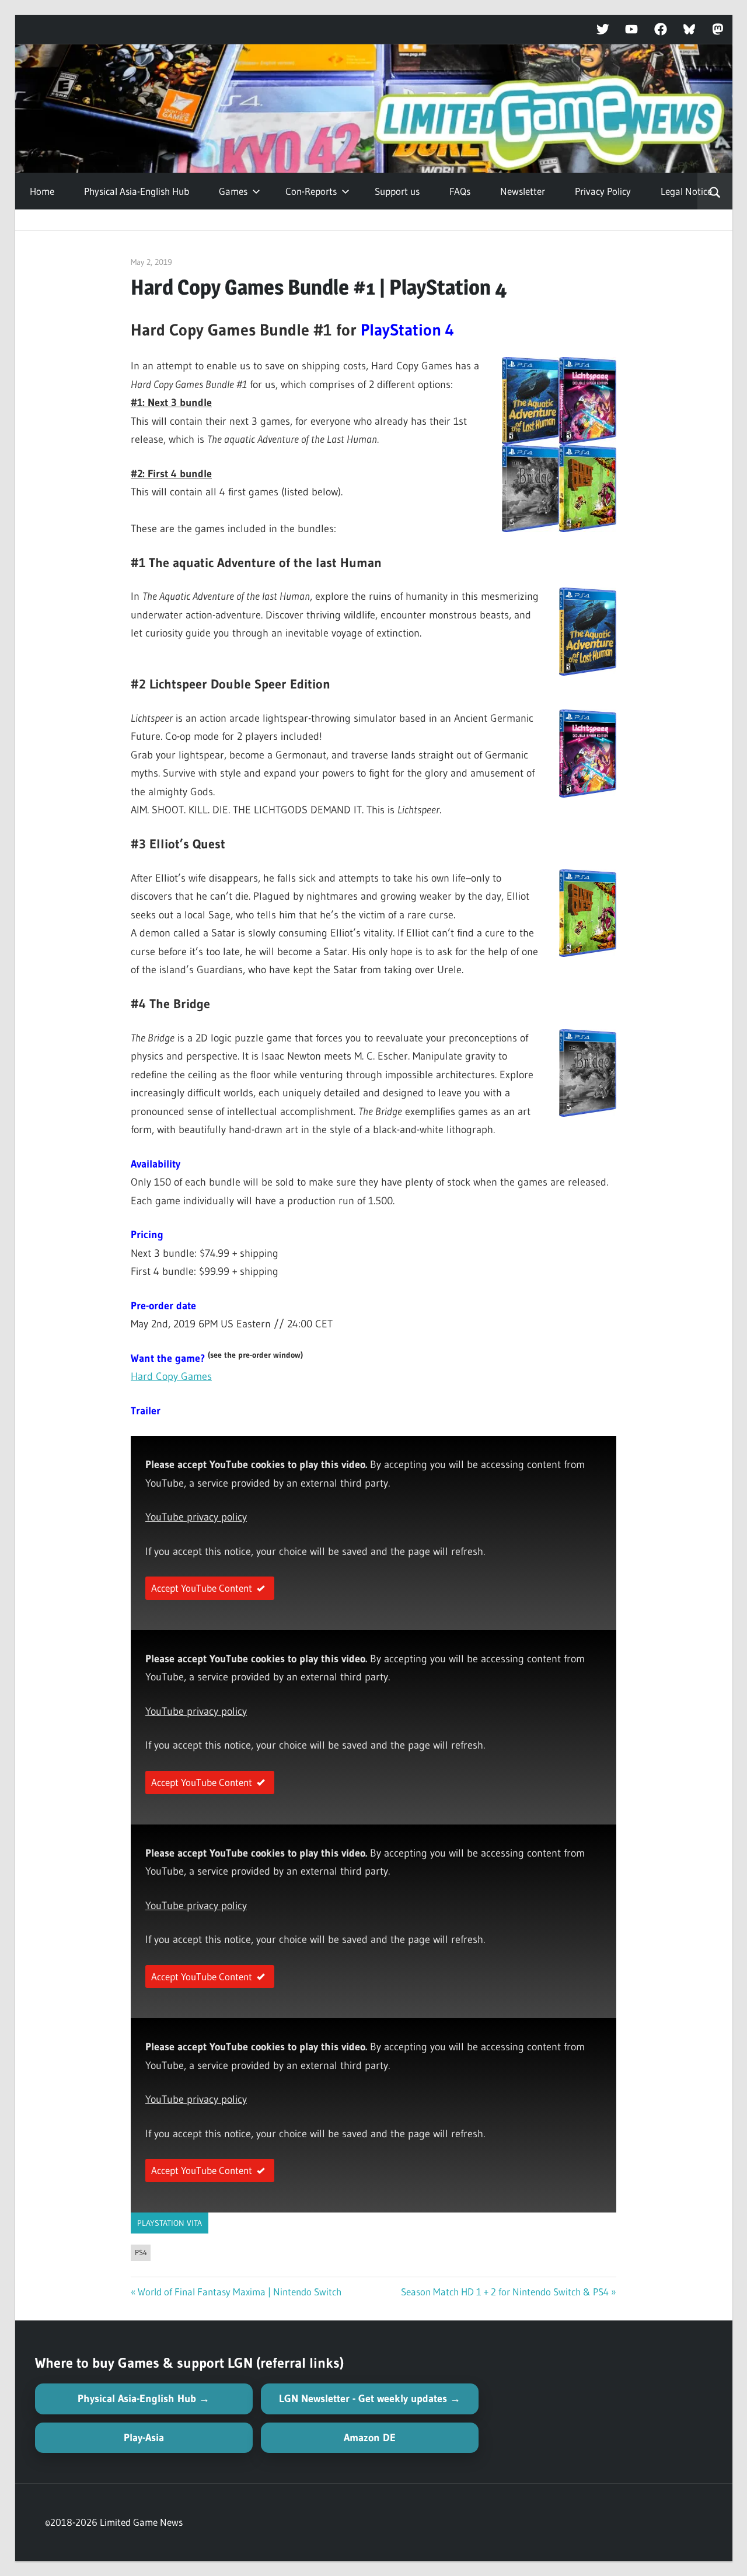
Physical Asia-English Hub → (144, 2399)
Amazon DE (370, 2438)
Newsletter (523, 191)
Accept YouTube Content (202, 1588)
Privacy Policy (603, 191)
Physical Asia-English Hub (137, 191)
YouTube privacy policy (196, 1517)
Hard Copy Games (171, 1376)
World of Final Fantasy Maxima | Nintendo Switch (240, 2292)
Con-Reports (311, 191)
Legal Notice (686, 191)
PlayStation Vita (170, 2223)
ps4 (141, 2252)
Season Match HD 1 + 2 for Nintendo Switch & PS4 (505, 2292)
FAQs (460, 191)
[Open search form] (715, 191)
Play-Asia (144, 2438)
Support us (397, 191)
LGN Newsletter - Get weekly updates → (370, 2399)
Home (42, 191)
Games (233, 191)
